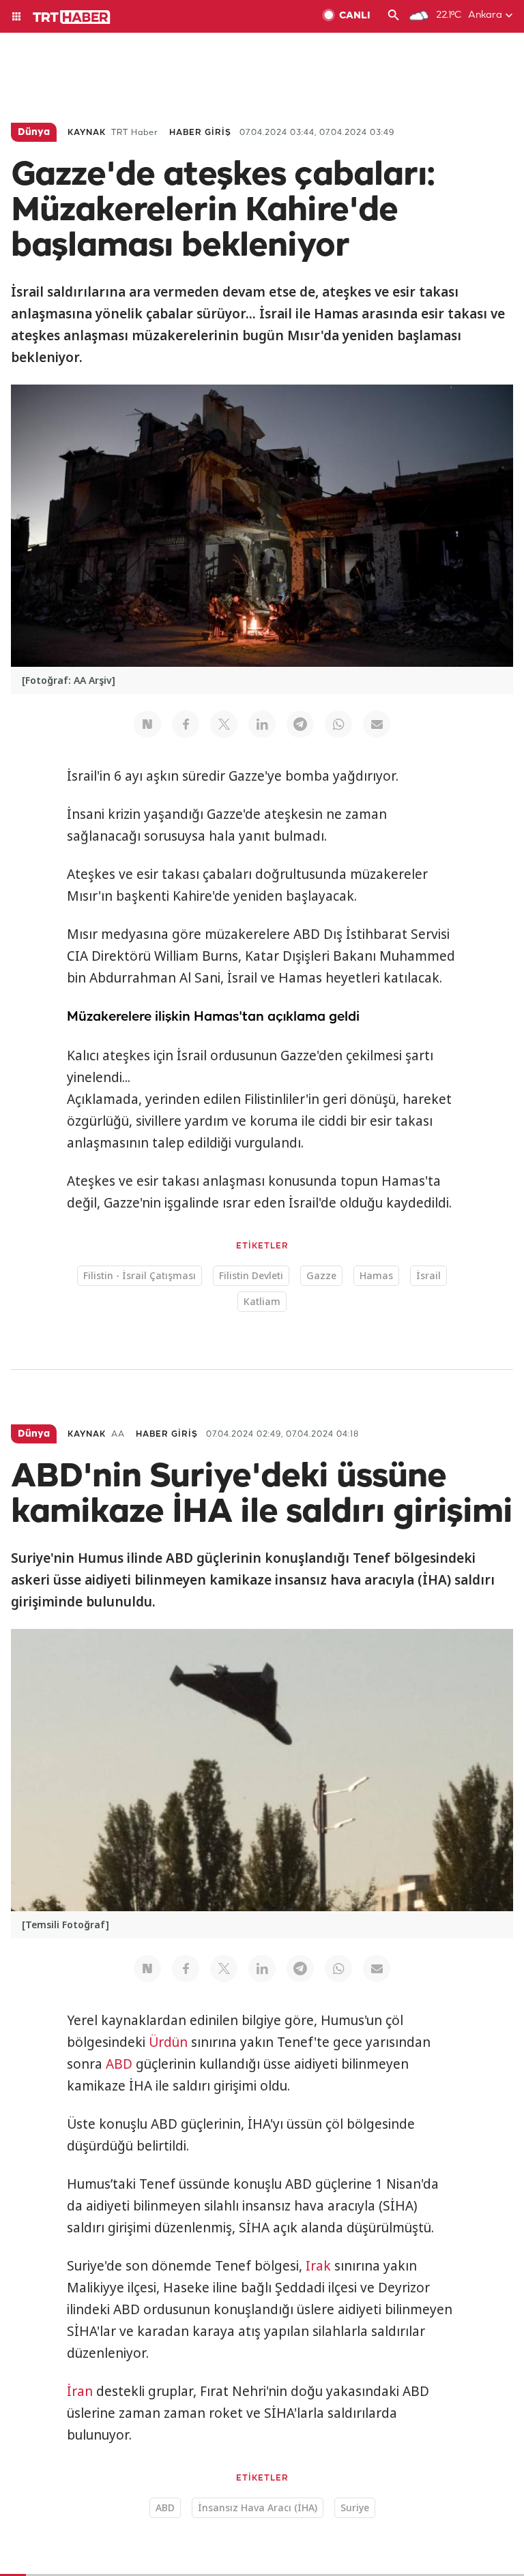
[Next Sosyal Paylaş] (147, 724)
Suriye (355, 2507)
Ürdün (168, 2042)
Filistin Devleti (251, 1275)
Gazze (321, 1275)
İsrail (428, 1275)
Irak (318, 2266)
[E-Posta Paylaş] (377, 724)
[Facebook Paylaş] (186, 724)
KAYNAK (87, 133)
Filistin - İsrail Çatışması (140, 1275)
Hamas (376, 1275)
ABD (119, 2064)
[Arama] (394, 16)
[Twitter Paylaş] (224, 724)
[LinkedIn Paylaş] (262, 724)
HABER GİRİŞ (200, 133)
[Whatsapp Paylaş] (338, 724)
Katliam (262, 1301)
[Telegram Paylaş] (300, 724)
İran (80, 2391)
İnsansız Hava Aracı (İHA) (258, 2507)
